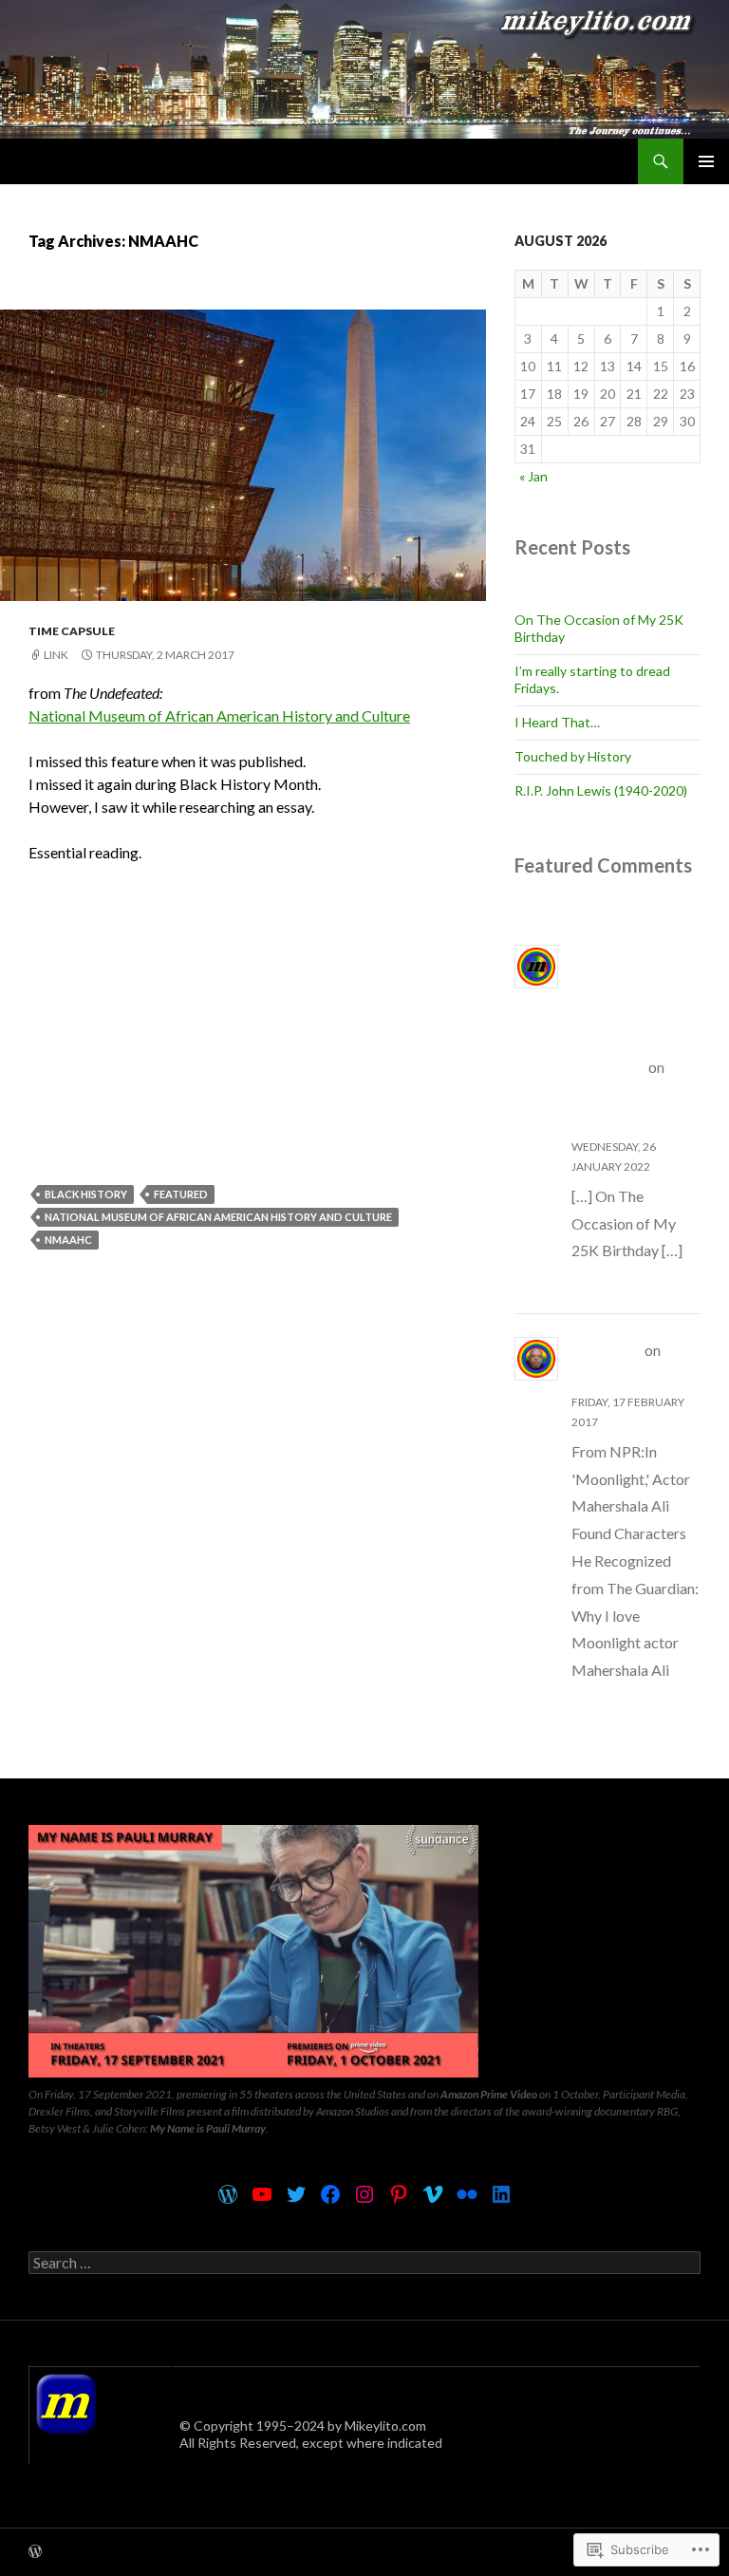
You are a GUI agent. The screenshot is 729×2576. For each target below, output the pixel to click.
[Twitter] (296, 2194)
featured (181, 1194)
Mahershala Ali (626, 1377)
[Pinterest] (399, 2194)
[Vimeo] (433, 2194)
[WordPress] (228, 2194)
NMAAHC (68, 1240)
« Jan (533, 476)
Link (56, 655)
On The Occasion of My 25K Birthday (631, 1094)
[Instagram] (364, 2194)
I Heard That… (557, 722)
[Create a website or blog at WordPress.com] (35, 2553)
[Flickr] (467, 2194)
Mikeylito (607, 1350)
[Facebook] (330, 2194)
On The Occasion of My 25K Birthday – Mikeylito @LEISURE (633, 1012)
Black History (86, 1194)
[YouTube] (262, 2194)
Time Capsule (72, 631)
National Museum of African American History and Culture (219, 715)
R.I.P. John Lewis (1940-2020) (601, 790)
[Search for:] (364, 2263)
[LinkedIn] (501, 2194)
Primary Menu (706, 161)
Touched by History (573, 756)
